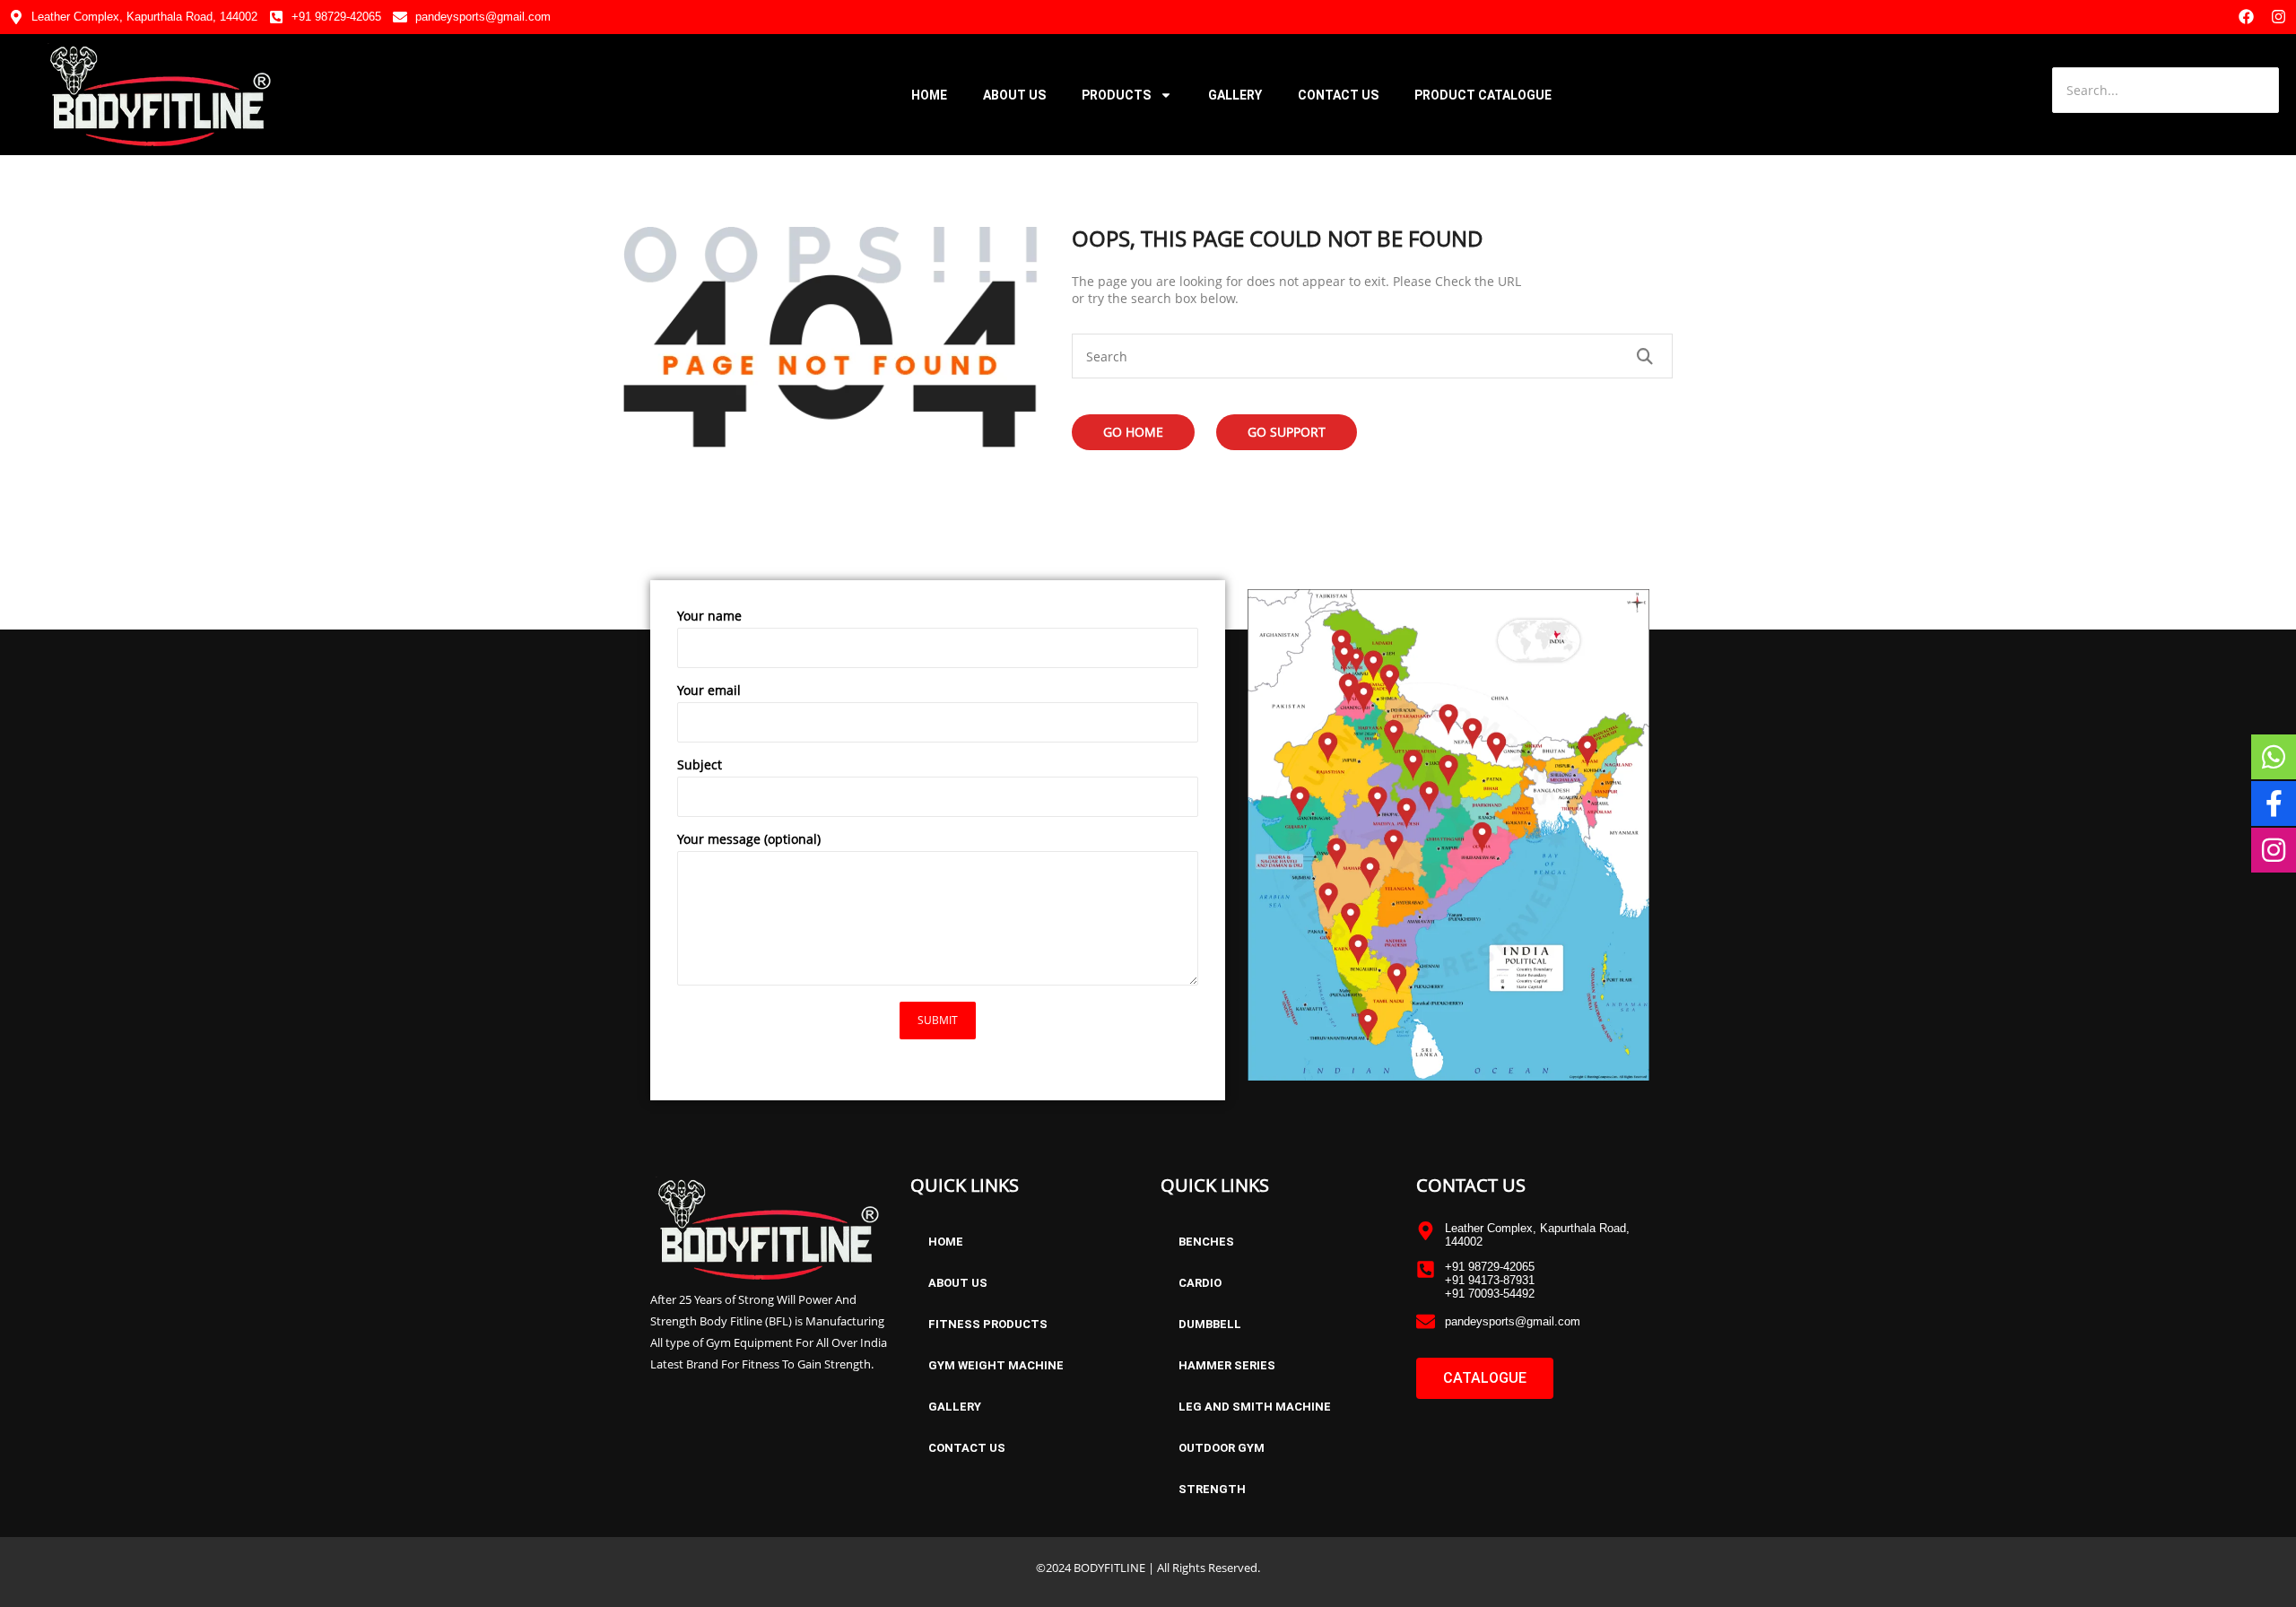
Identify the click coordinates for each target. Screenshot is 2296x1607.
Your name (709, 616)
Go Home (1133, 432)
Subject (700, 764)
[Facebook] (2246, 17)
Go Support (1287, 432)
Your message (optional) (749, 839)
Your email (709, 690)
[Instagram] (2279, 17)
